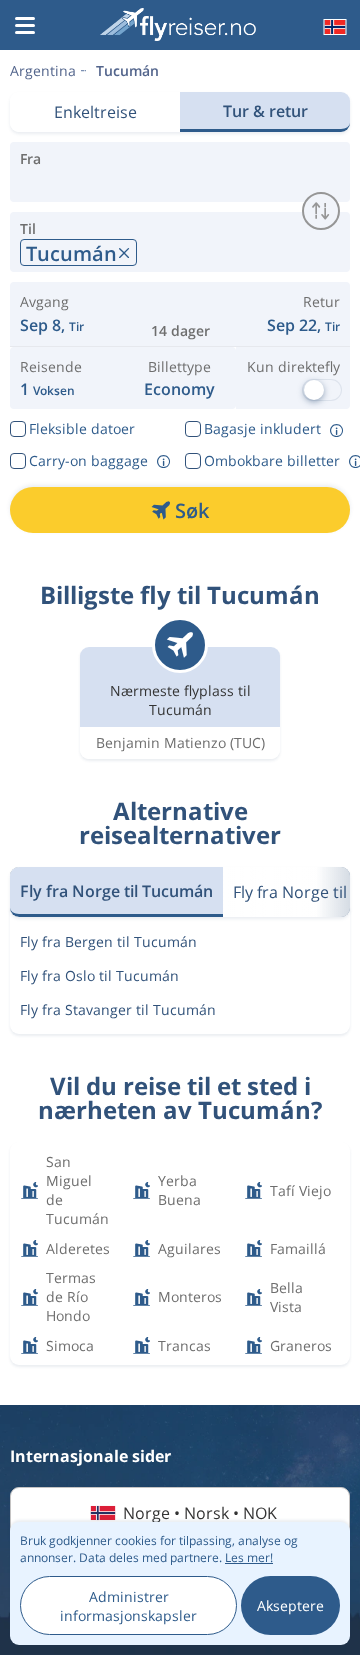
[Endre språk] (333, 27)
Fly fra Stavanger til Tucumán (118, 1009)
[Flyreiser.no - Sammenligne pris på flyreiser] (178, 24)
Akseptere (290, 1605)
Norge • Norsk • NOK (200, 1513)
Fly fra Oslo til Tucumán (99, 975)
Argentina (43, 70)
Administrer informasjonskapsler (128, 1606)
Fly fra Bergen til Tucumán (108, 941)
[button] (25, 27)
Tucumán (127, 70)
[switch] (321, 211)
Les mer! (249, 1557)
